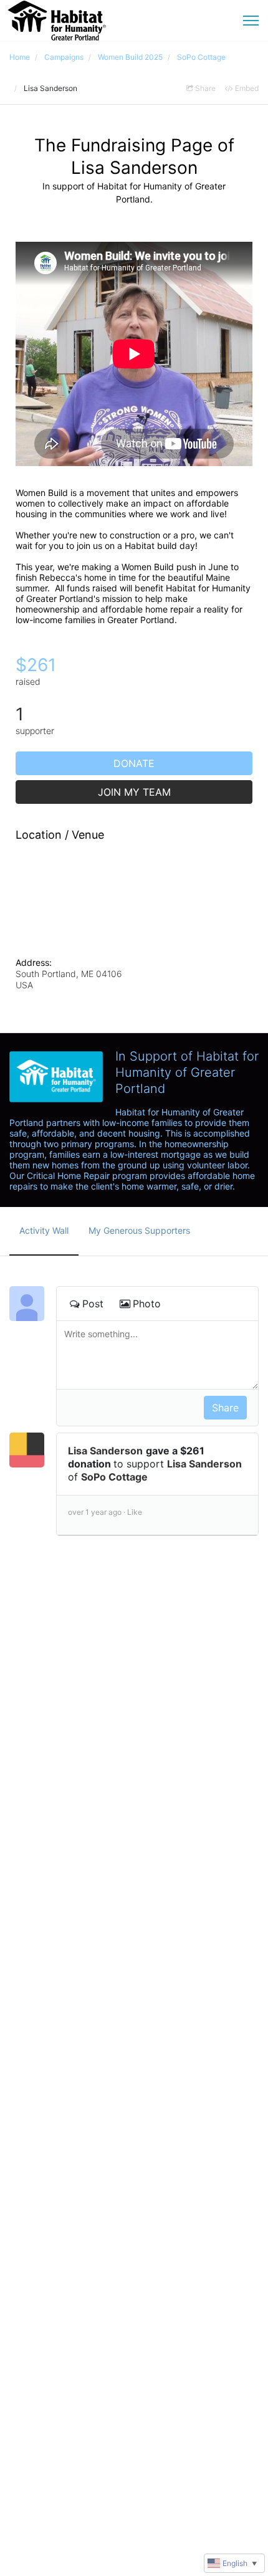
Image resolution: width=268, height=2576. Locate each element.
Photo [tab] (147, 1304)
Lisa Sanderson (105, 1451)
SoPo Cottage (114, 1477)
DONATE (134, 763)
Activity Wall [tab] (44, 1230)
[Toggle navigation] (251, 21)
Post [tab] (93, 1304)
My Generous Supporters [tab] (139, 1230)
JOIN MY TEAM (134, 792)
